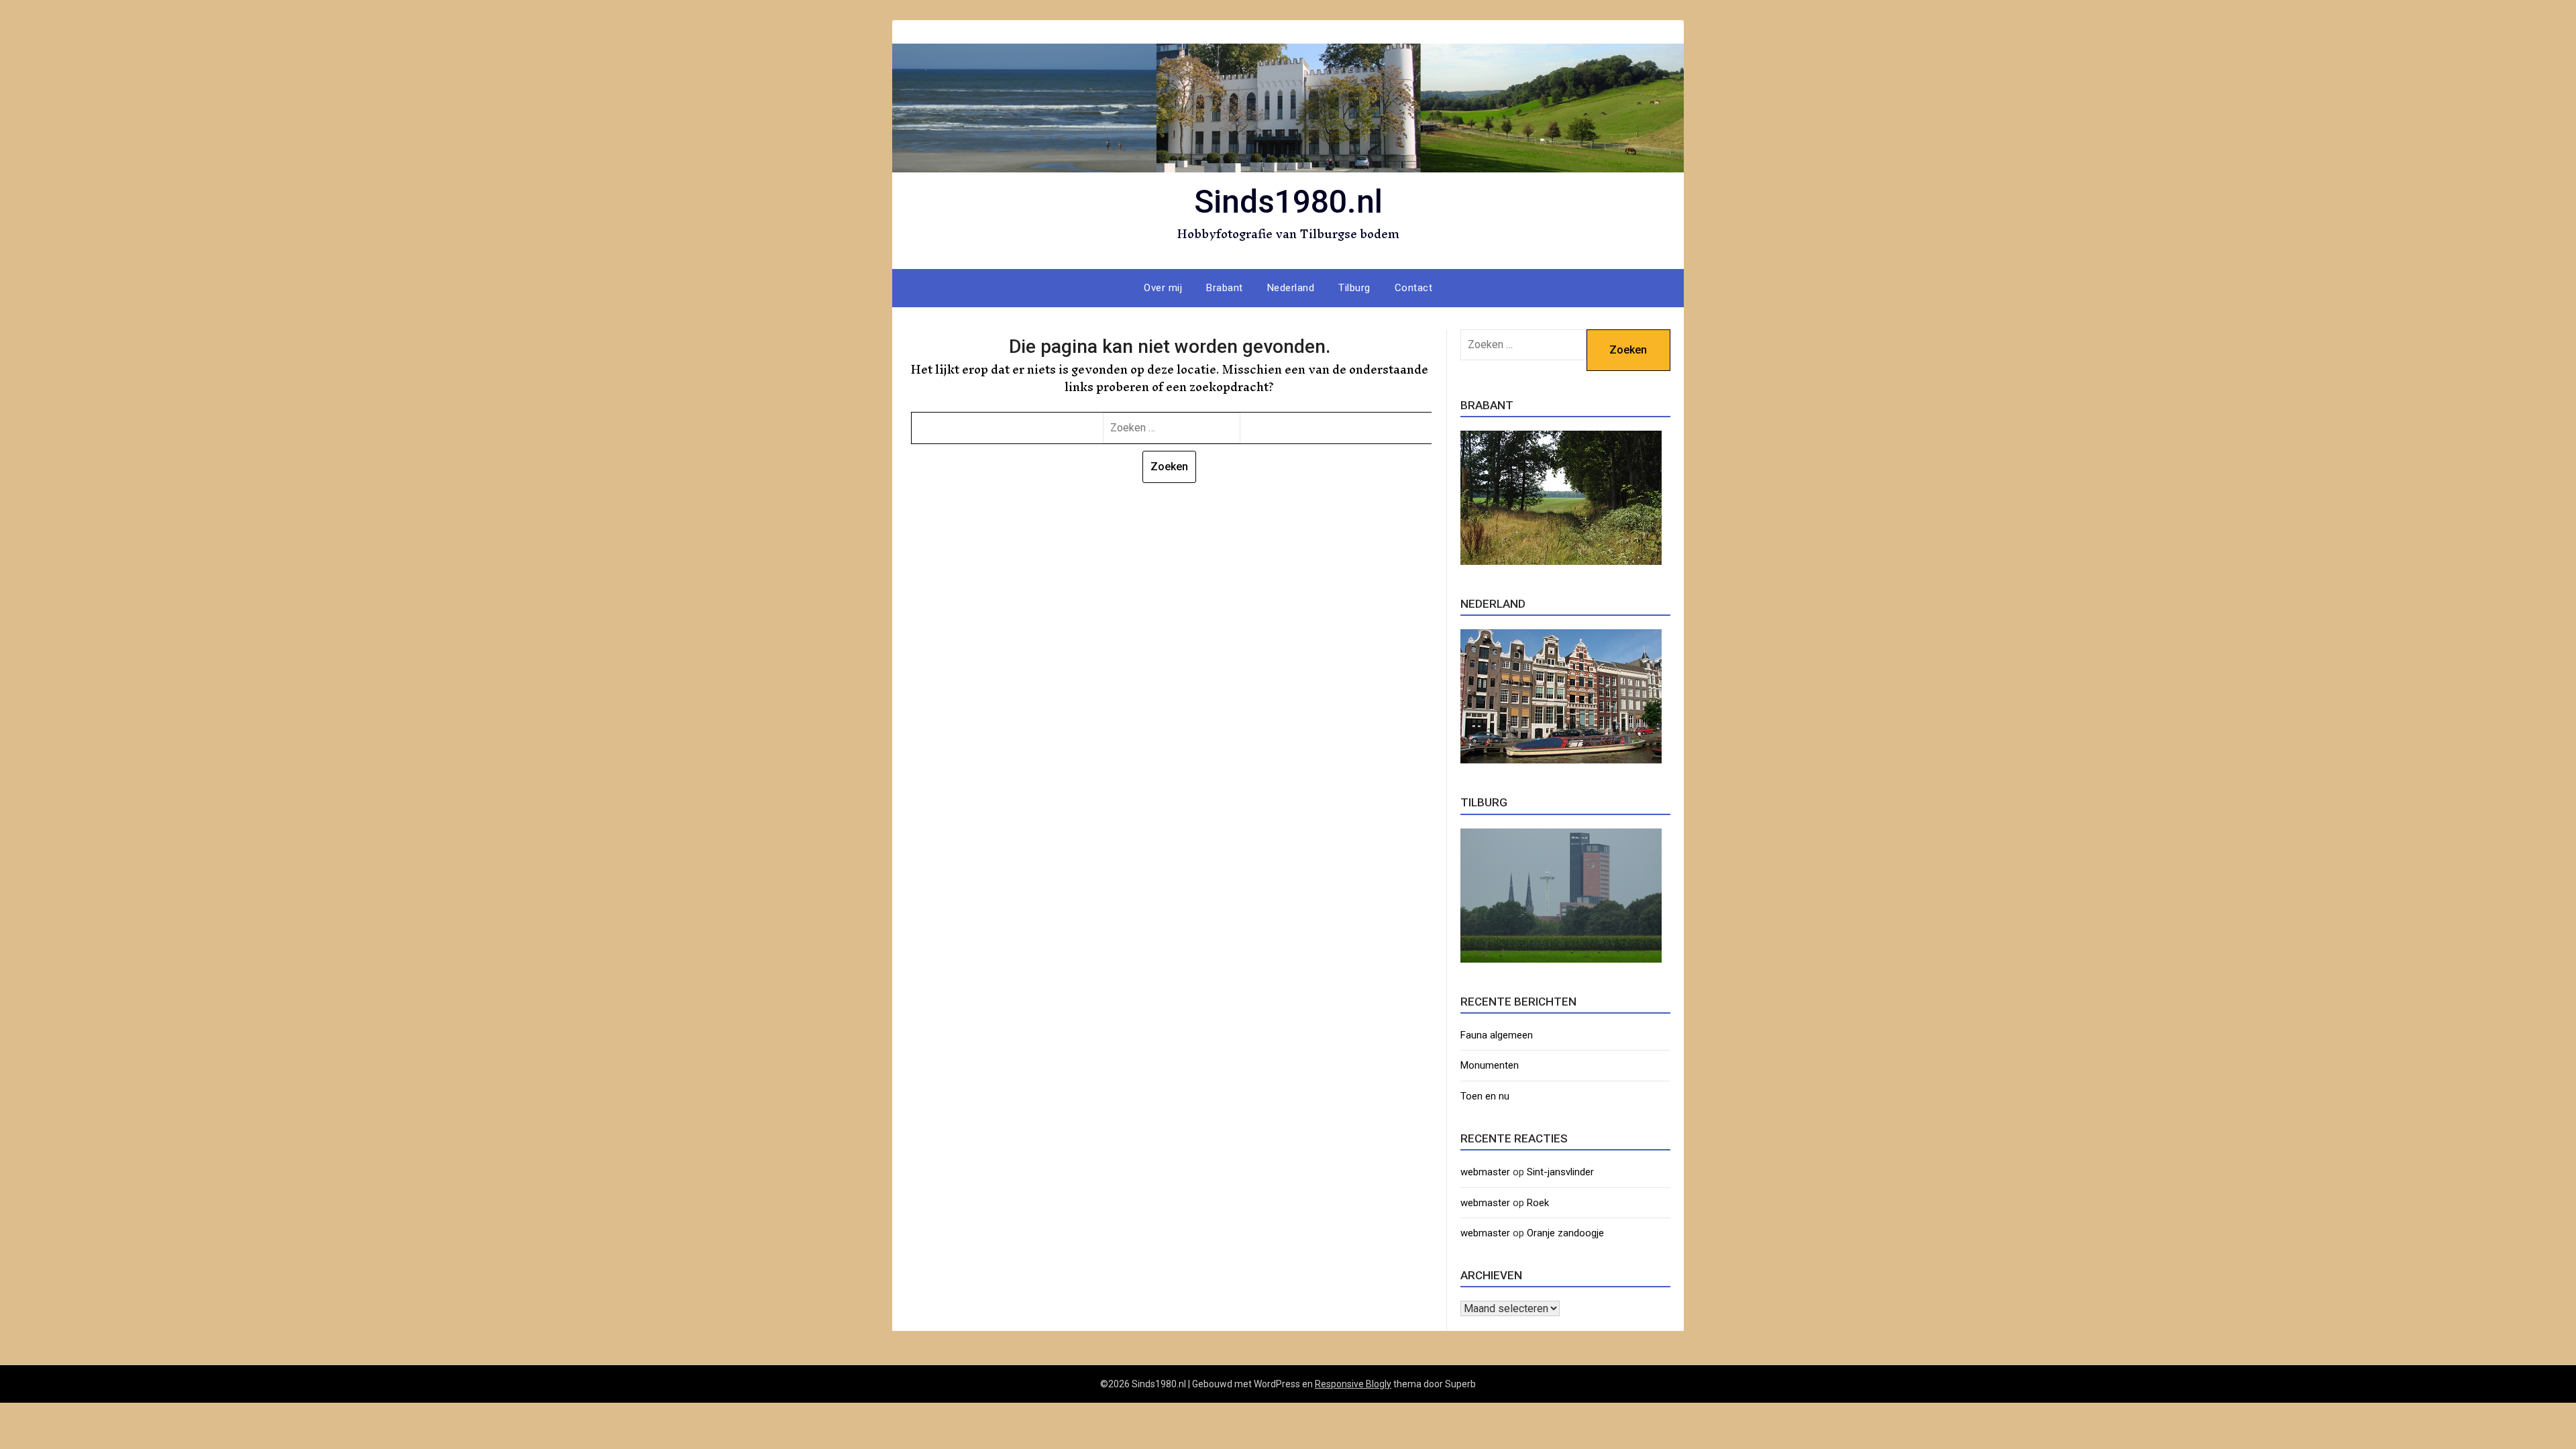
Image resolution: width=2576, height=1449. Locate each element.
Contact (1414, 288)
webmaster (1485, 1172)
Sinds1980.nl (1288, 202)
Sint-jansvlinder (1560, 1172)
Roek (1538, 1203)
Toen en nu (1485, 1096)
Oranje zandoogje (1565, 1233)
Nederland (1291, 288)
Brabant (1225, 288)
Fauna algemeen (1497, 1035)
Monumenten (1490, 1065)
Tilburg (1354, 288)
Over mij (1163, 288)
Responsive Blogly (1353, 1384)
